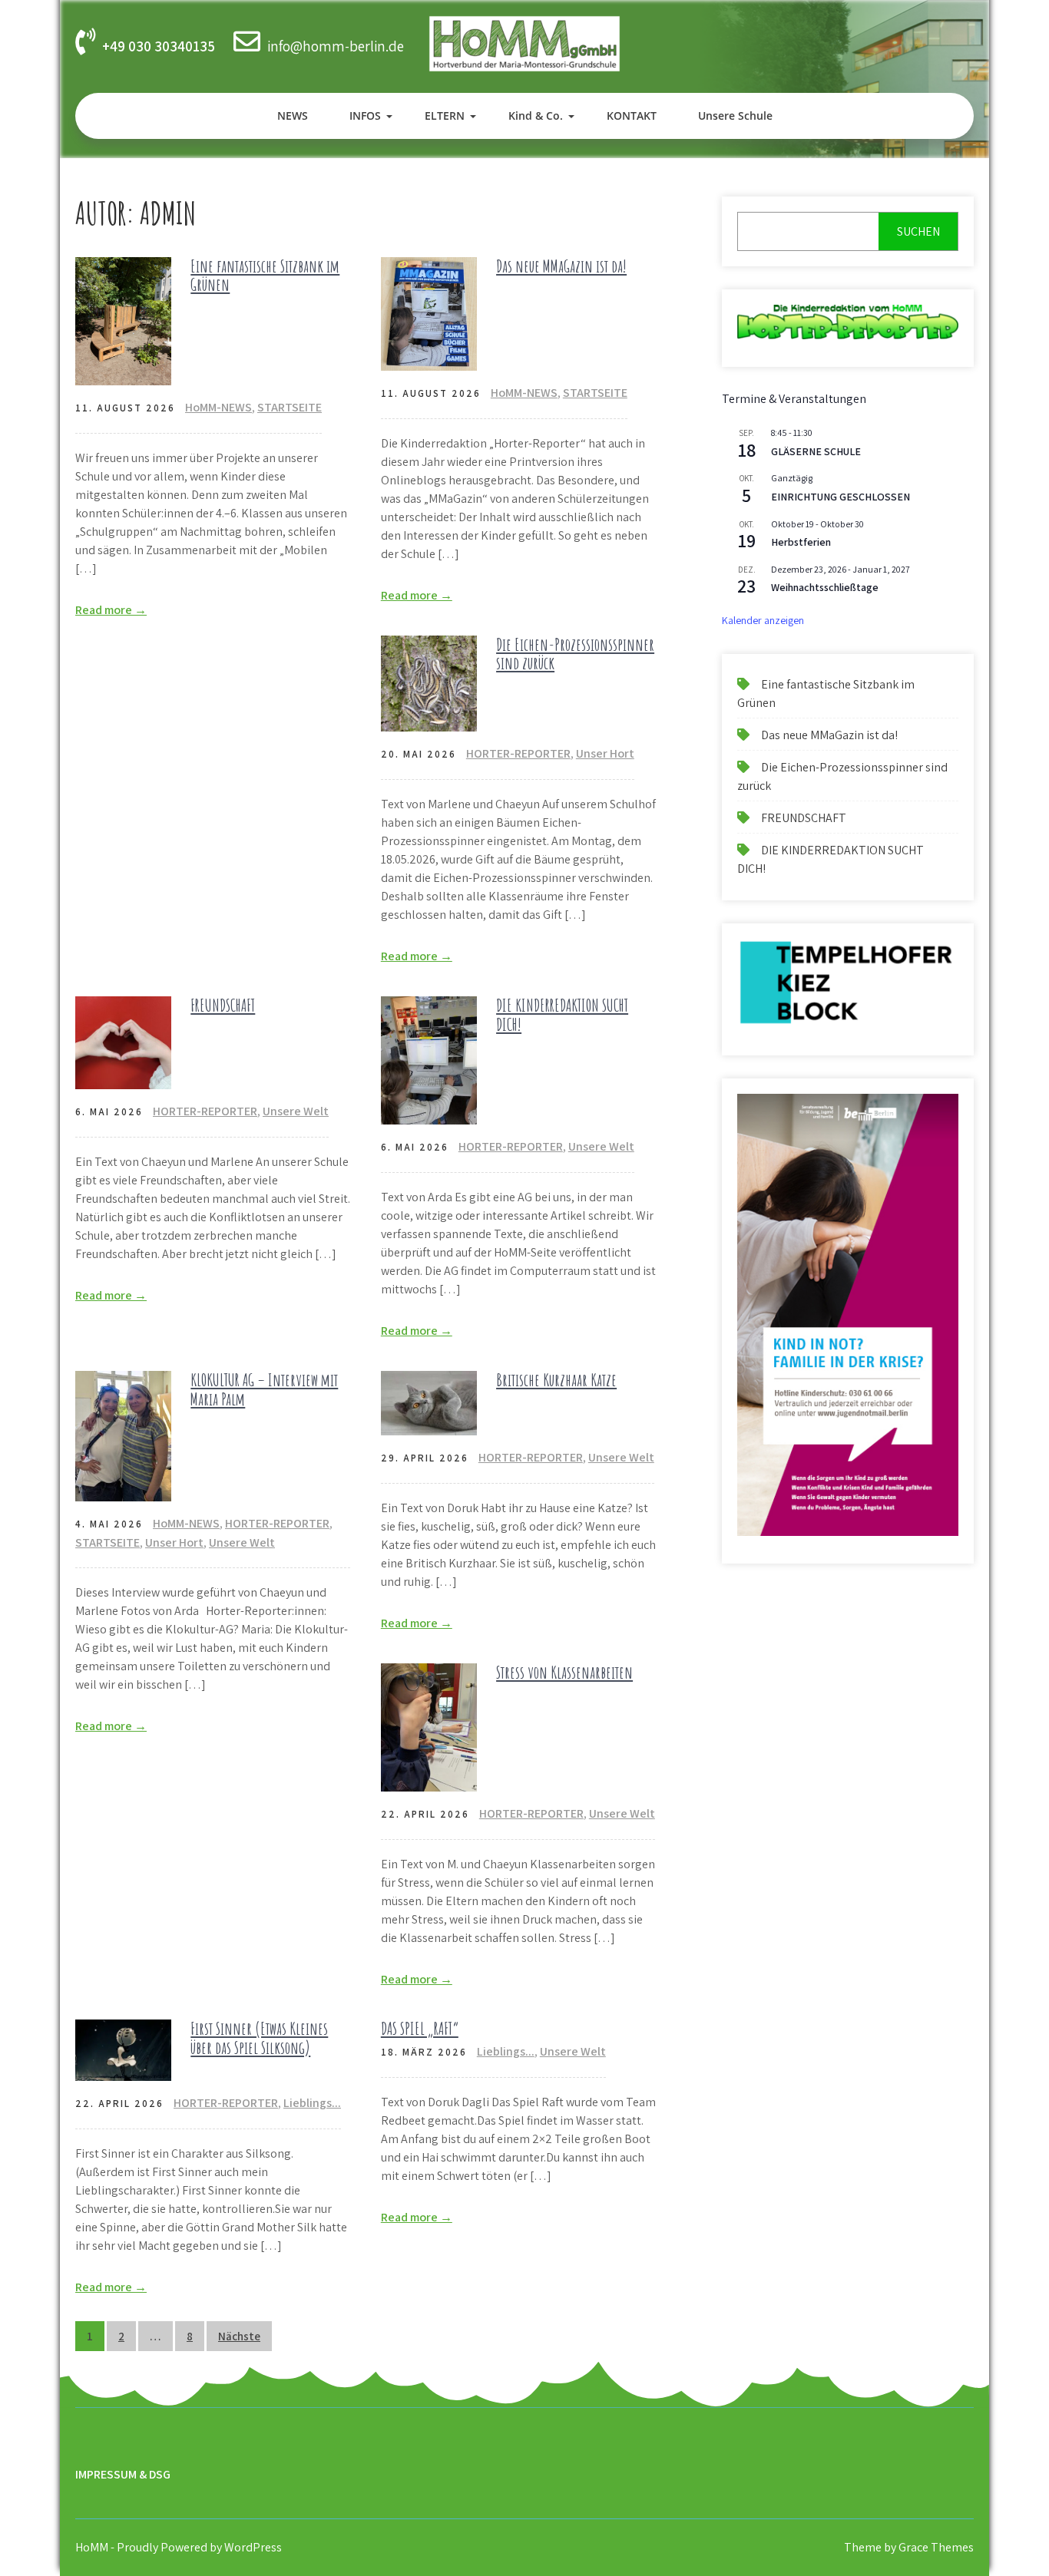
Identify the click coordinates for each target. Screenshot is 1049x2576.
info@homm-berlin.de (336, 46)
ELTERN (445, 116)
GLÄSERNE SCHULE (816, 451)
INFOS (365, 116)
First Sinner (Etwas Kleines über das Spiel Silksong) (259, 2038)
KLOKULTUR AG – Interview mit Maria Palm (264, 1389)
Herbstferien (801, 542)
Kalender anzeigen (763, 620)
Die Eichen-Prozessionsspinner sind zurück (575, 654)
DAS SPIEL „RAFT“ (420, 2028)
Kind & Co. (536, 116)
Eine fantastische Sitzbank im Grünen (265, 275)
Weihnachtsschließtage (825, 587)
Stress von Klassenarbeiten (564, 1672)
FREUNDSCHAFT (223, 1005)
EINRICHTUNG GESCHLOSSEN (841, 497)
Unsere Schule (735, 116)
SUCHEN (918, 231)
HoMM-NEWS (218, 407)
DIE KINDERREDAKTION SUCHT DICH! (562, 1014)
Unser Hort (605, 753)
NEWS (293, 116)
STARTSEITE (290, 407)
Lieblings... (312, 2103)
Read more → (111, 610)
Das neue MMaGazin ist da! (561, 266)
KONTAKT (632, 116)
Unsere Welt (296, 1111)
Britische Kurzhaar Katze (556, 1380)
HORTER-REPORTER (518, 753)
